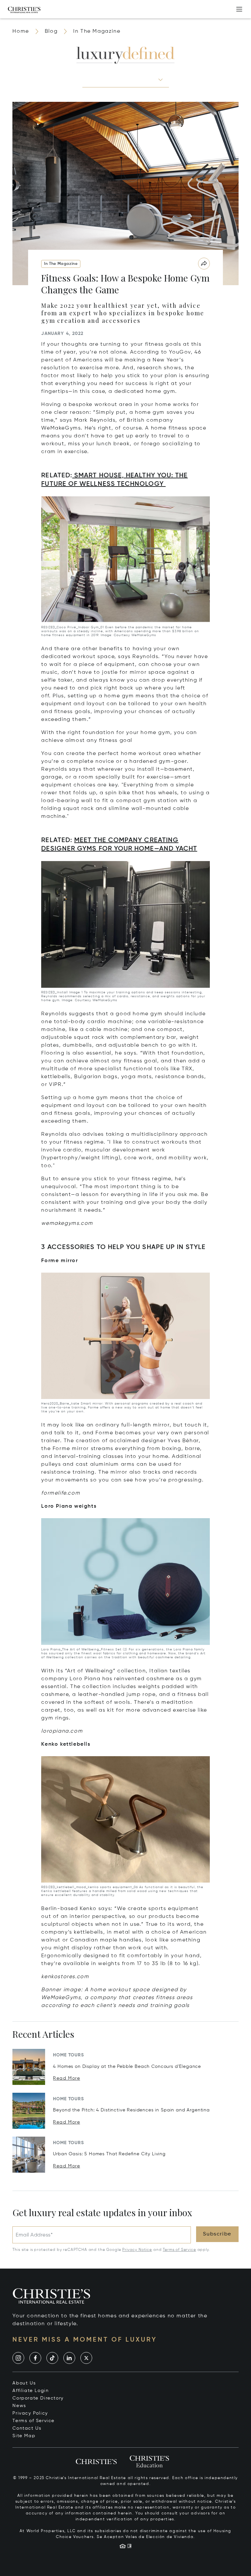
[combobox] (120, 79)
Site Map (24, 2436)
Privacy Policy (30, 2413)
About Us (24, 2383)
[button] (126, 80)
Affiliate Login (31, 2391)
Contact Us (27, 2428)
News (19, 2406)
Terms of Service (179, 2250)
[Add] (239, 9)
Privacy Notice (137, 2250)
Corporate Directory (38, 2398)
